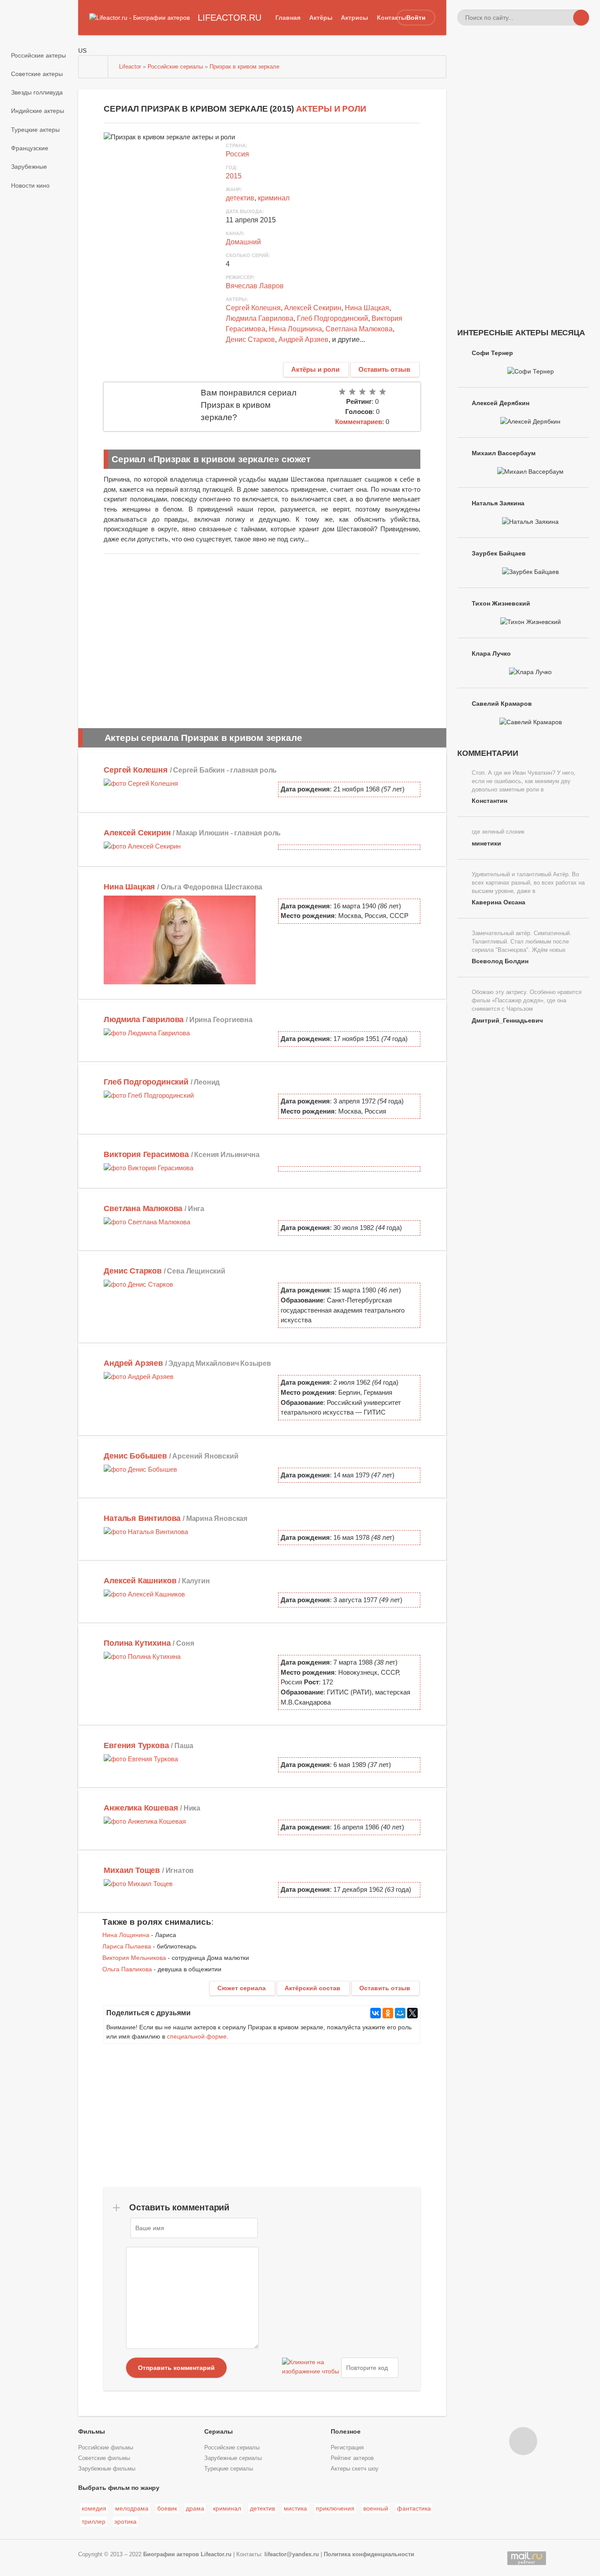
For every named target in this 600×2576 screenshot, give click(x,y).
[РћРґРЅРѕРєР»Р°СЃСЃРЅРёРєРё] (388, 2013)
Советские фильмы (104, 2458)
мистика (295, 2508)
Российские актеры (38, 55)
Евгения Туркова (136, 1745)
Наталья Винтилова (142, 1518)
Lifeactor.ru (216, 2554)
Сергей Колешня (253, 308)
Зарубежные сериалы (233, 2458)
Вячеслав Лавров (255, 286)
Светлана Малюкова (359, 329)
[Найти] (581, 18)
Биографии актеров (171, 2554)
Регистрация (347, 2448)
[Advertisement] (262, 639)
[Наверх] (523, 2441)
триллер (94, 2522)
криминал (274, 198)
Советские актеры (37, 74)
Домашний (243, 242)
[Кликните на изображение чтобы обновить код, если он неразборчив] (311, 2368)
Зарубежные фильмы (107, 2469)
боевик (167, 2508)
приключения (335, 2508)
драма (195, 2508)
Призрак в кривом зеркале (244, 67)
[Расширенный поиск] (565, 18)
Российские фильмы (106, 2448)
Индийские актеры (38, 111)
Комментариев (359, 422)
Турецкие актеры (35, 130)
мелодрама (132, 2508)
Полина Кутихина (137, 1643)
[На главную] (94, 67)
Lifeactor (130, 67)
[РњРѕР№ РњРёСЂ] (400, 2013)
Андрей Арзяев (304, 339)
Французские (30, 148)
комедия (94, 2508)
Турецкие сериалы (229, 2469)
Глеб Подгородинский (333, 318)
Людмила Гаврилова (260, 318)
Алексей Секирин (313, 308)
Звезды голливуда (37, 92)
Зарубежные (29, 167)
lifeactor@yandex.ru (292, 2554)
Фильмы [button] (92, 2431)
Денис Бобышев (135, 1456)
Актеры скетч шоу (355, 2469)
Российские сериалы (175, 67)
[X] (412, 2013)
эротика (125, 2522)
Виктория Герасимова (146, 1154)
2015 (234, 176)
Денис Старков (250, 339)
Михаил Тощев (132, 1870)
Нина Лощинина (295, 329)
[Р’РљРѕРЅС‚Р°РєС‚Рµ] (376, 2013)
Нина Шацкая (367, 308)
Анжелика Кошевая (141, 1808)
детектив (240, 198)
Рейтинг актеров (352, 2458)
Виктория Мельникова (134, 1958)
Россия (237, 154)
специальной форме (197, 2036)
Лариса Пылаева (127, 1946)
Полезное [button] (346, 2431)
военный (376, 2508)
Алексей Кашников (140, 1581)
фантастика (414, 2508)
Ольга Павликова (127, 1969)
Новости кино (30, 185)
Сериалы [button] (219, 2431)
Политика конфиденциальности (369, 2554)
